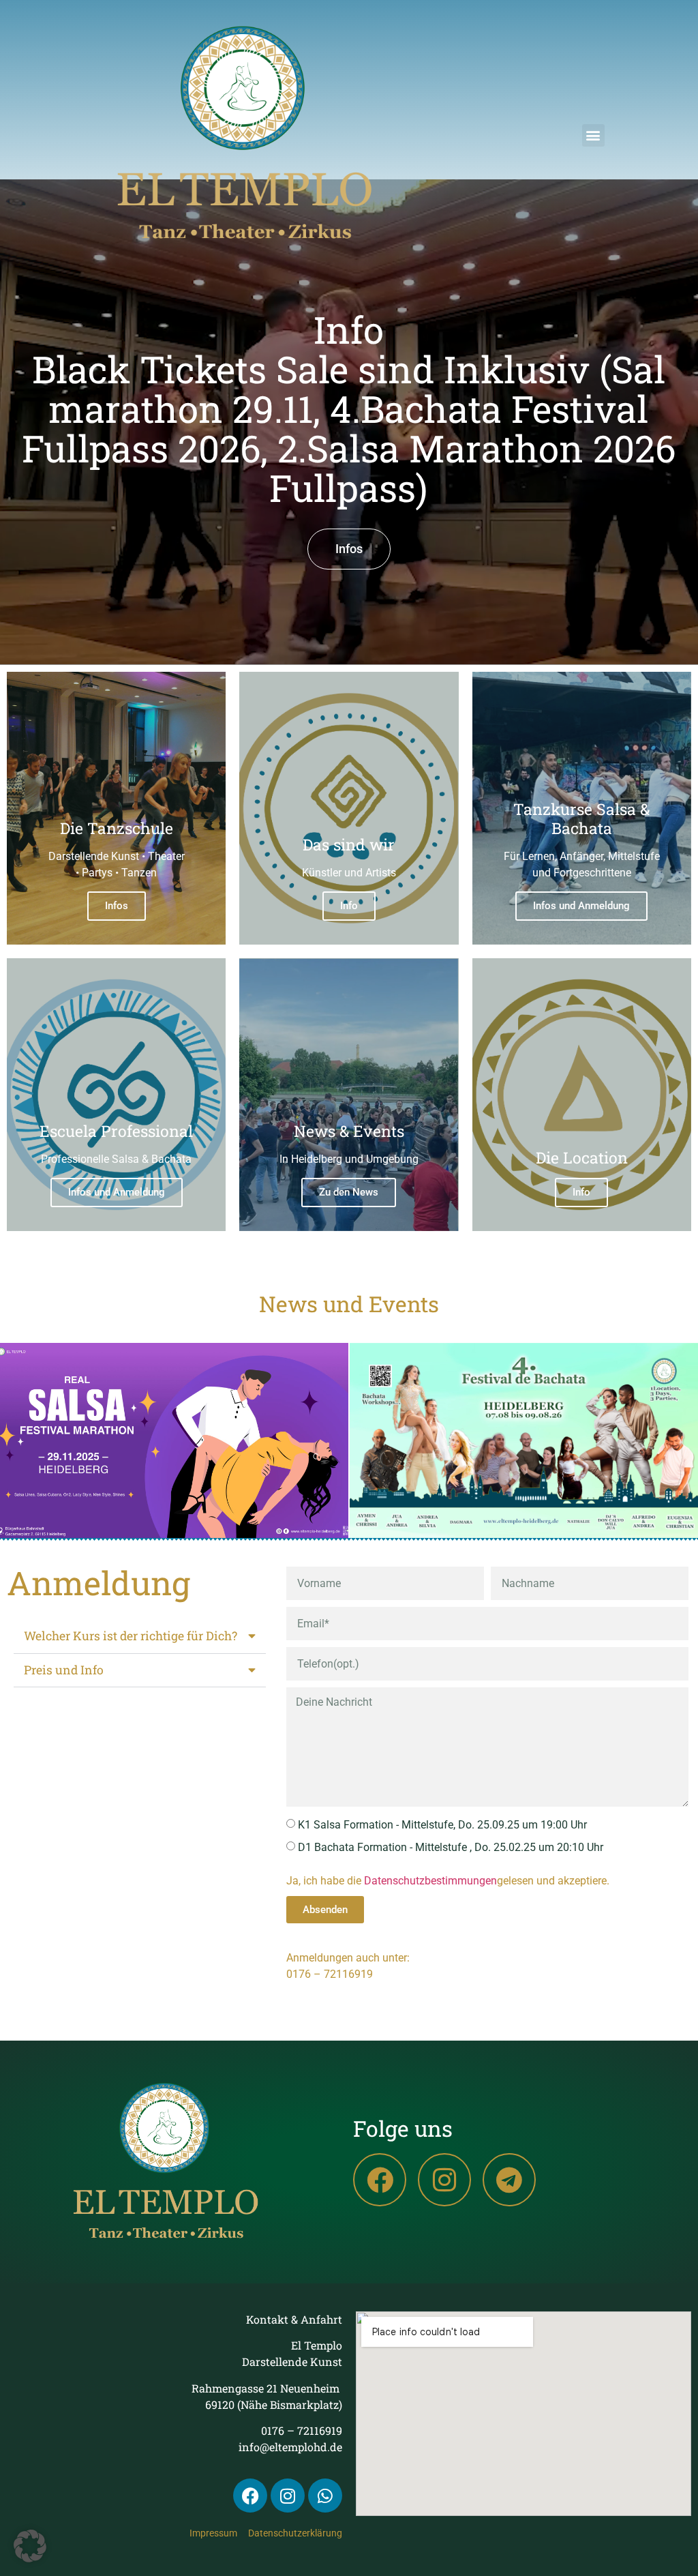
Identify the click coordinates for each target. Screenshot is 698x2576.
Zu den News (349, 1192)
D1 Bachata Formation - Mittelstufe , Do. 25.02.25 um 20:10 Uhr (451, 1847)
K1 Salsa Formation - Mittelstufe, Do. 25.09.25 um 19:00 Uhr (442, 1825)
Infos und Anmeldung (581, 906)
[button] (593, 135)
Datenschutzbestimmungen (430, 1881)
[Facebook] (380, 2180)
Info (349, 906)
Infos (117, 906)
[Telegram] (509, 2180)
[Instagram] (444, 2180)
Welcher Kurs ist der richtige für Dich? (131, 1636)
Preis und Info (64, 1670)
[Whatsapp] (325, 2496)
